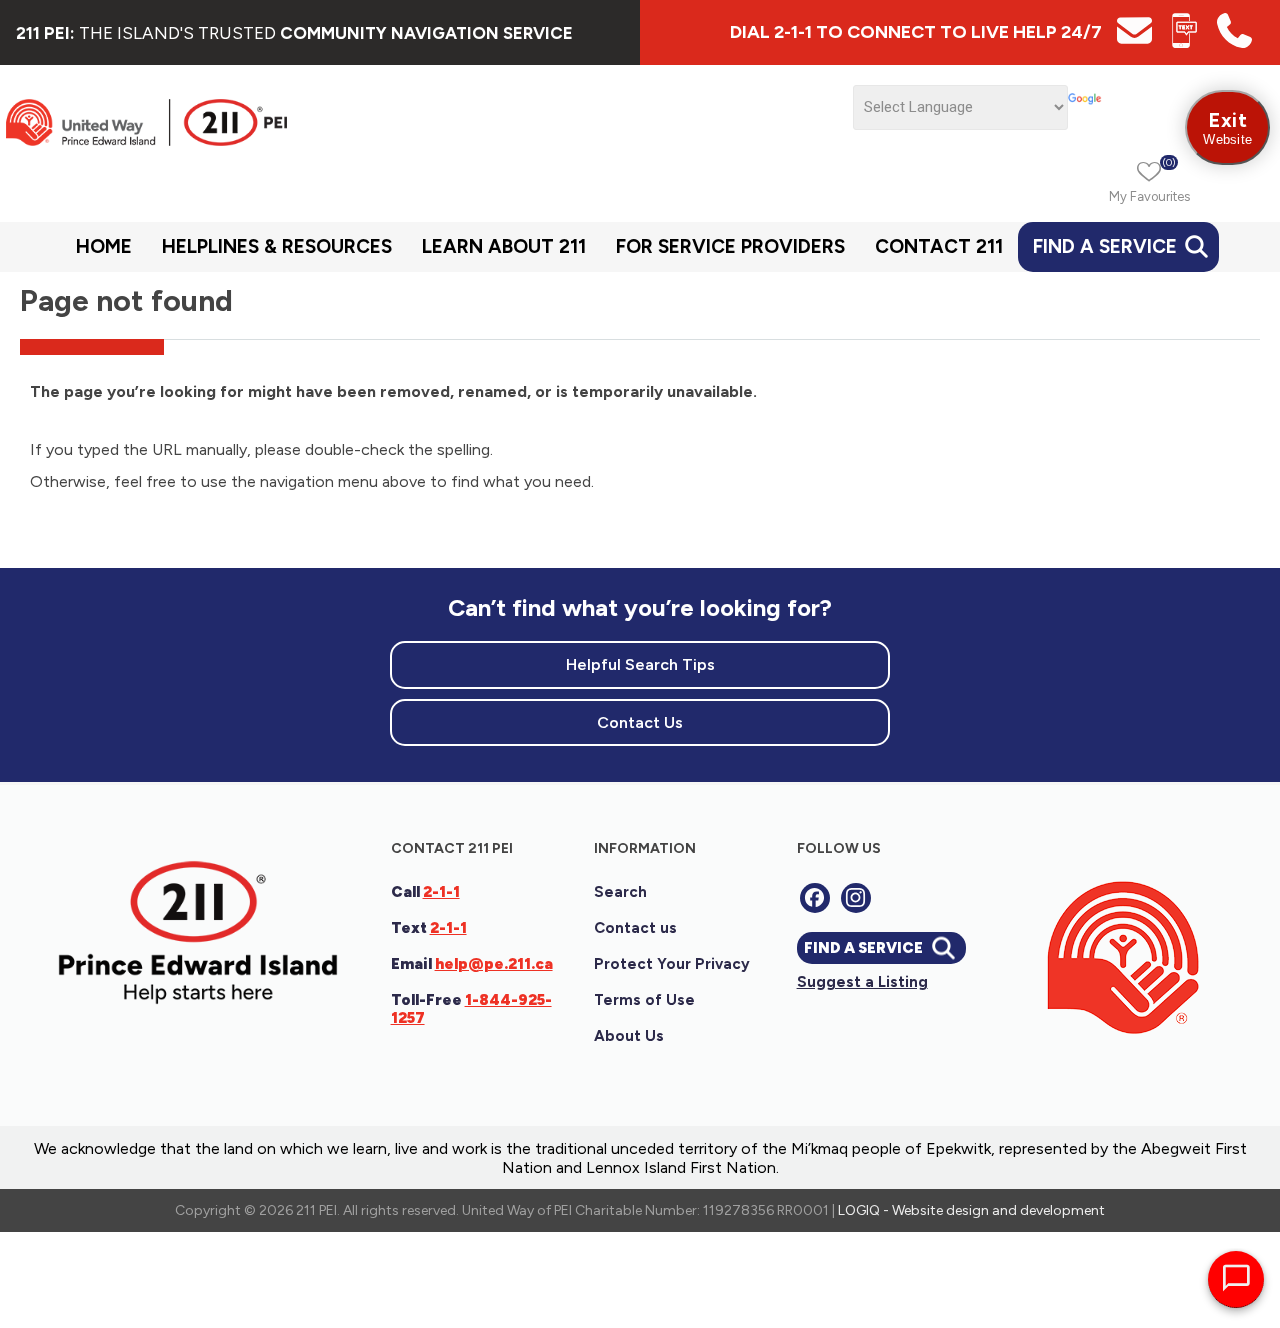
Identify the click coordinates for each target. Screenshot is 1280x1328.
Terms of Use (644, 1000)
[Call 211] (1234, 42)
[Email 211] (1134, 42)
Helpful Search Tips (640, 664)
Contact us (635, 928)
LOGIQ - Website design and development (971, 1210)
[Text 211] (1184, 42)
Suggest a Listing (862, 982)
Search (620, 892)
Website (1227, 127)
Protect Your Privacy (672, 964)
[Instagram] (856, 898)
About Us (629, 1036)
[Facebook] (815, 898)
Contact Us (640, 722)
